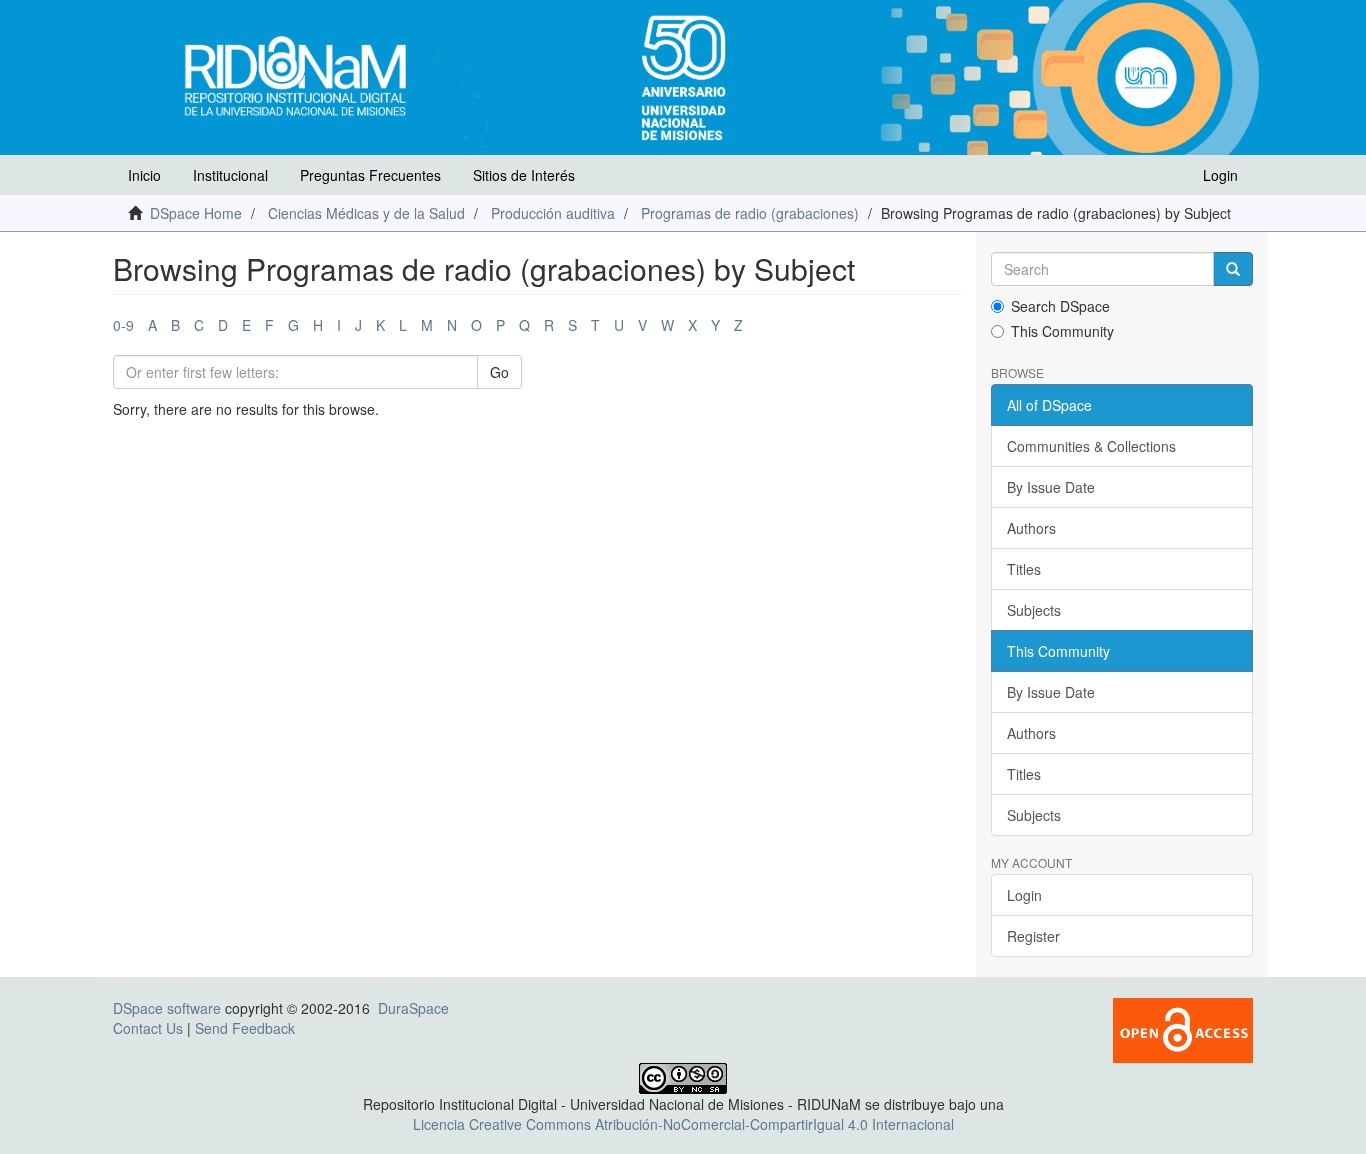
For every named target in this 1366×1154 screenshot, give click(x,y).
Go (499, 372)
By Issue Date (1051, 487)
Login (1024, 895)
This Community (1062, 331)
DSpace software (167, 1008)
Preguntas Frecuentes (370, 175)
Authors (1031, 528)
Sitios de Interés (524, 175)
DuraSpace (413, 1008)
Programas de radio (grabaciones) (750, 213)
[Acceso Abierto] (1183, 1029)
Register (1033, 936)
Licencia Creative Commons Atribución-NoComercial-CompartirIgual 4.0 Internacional (683, 1124)
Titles (1024, 569)
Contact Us (148, 1028)
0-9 (123, 325)
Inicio (144, 175)
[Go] (1233, 269)
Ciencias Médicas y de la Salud (366, 213)
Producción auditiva (553, 213)
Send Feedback (245, 1028)
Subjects (1034, 610)
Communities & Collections (1091, 446)
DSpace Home (196, 213)
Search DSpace (1060, 306)
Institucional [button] (230, 175)
